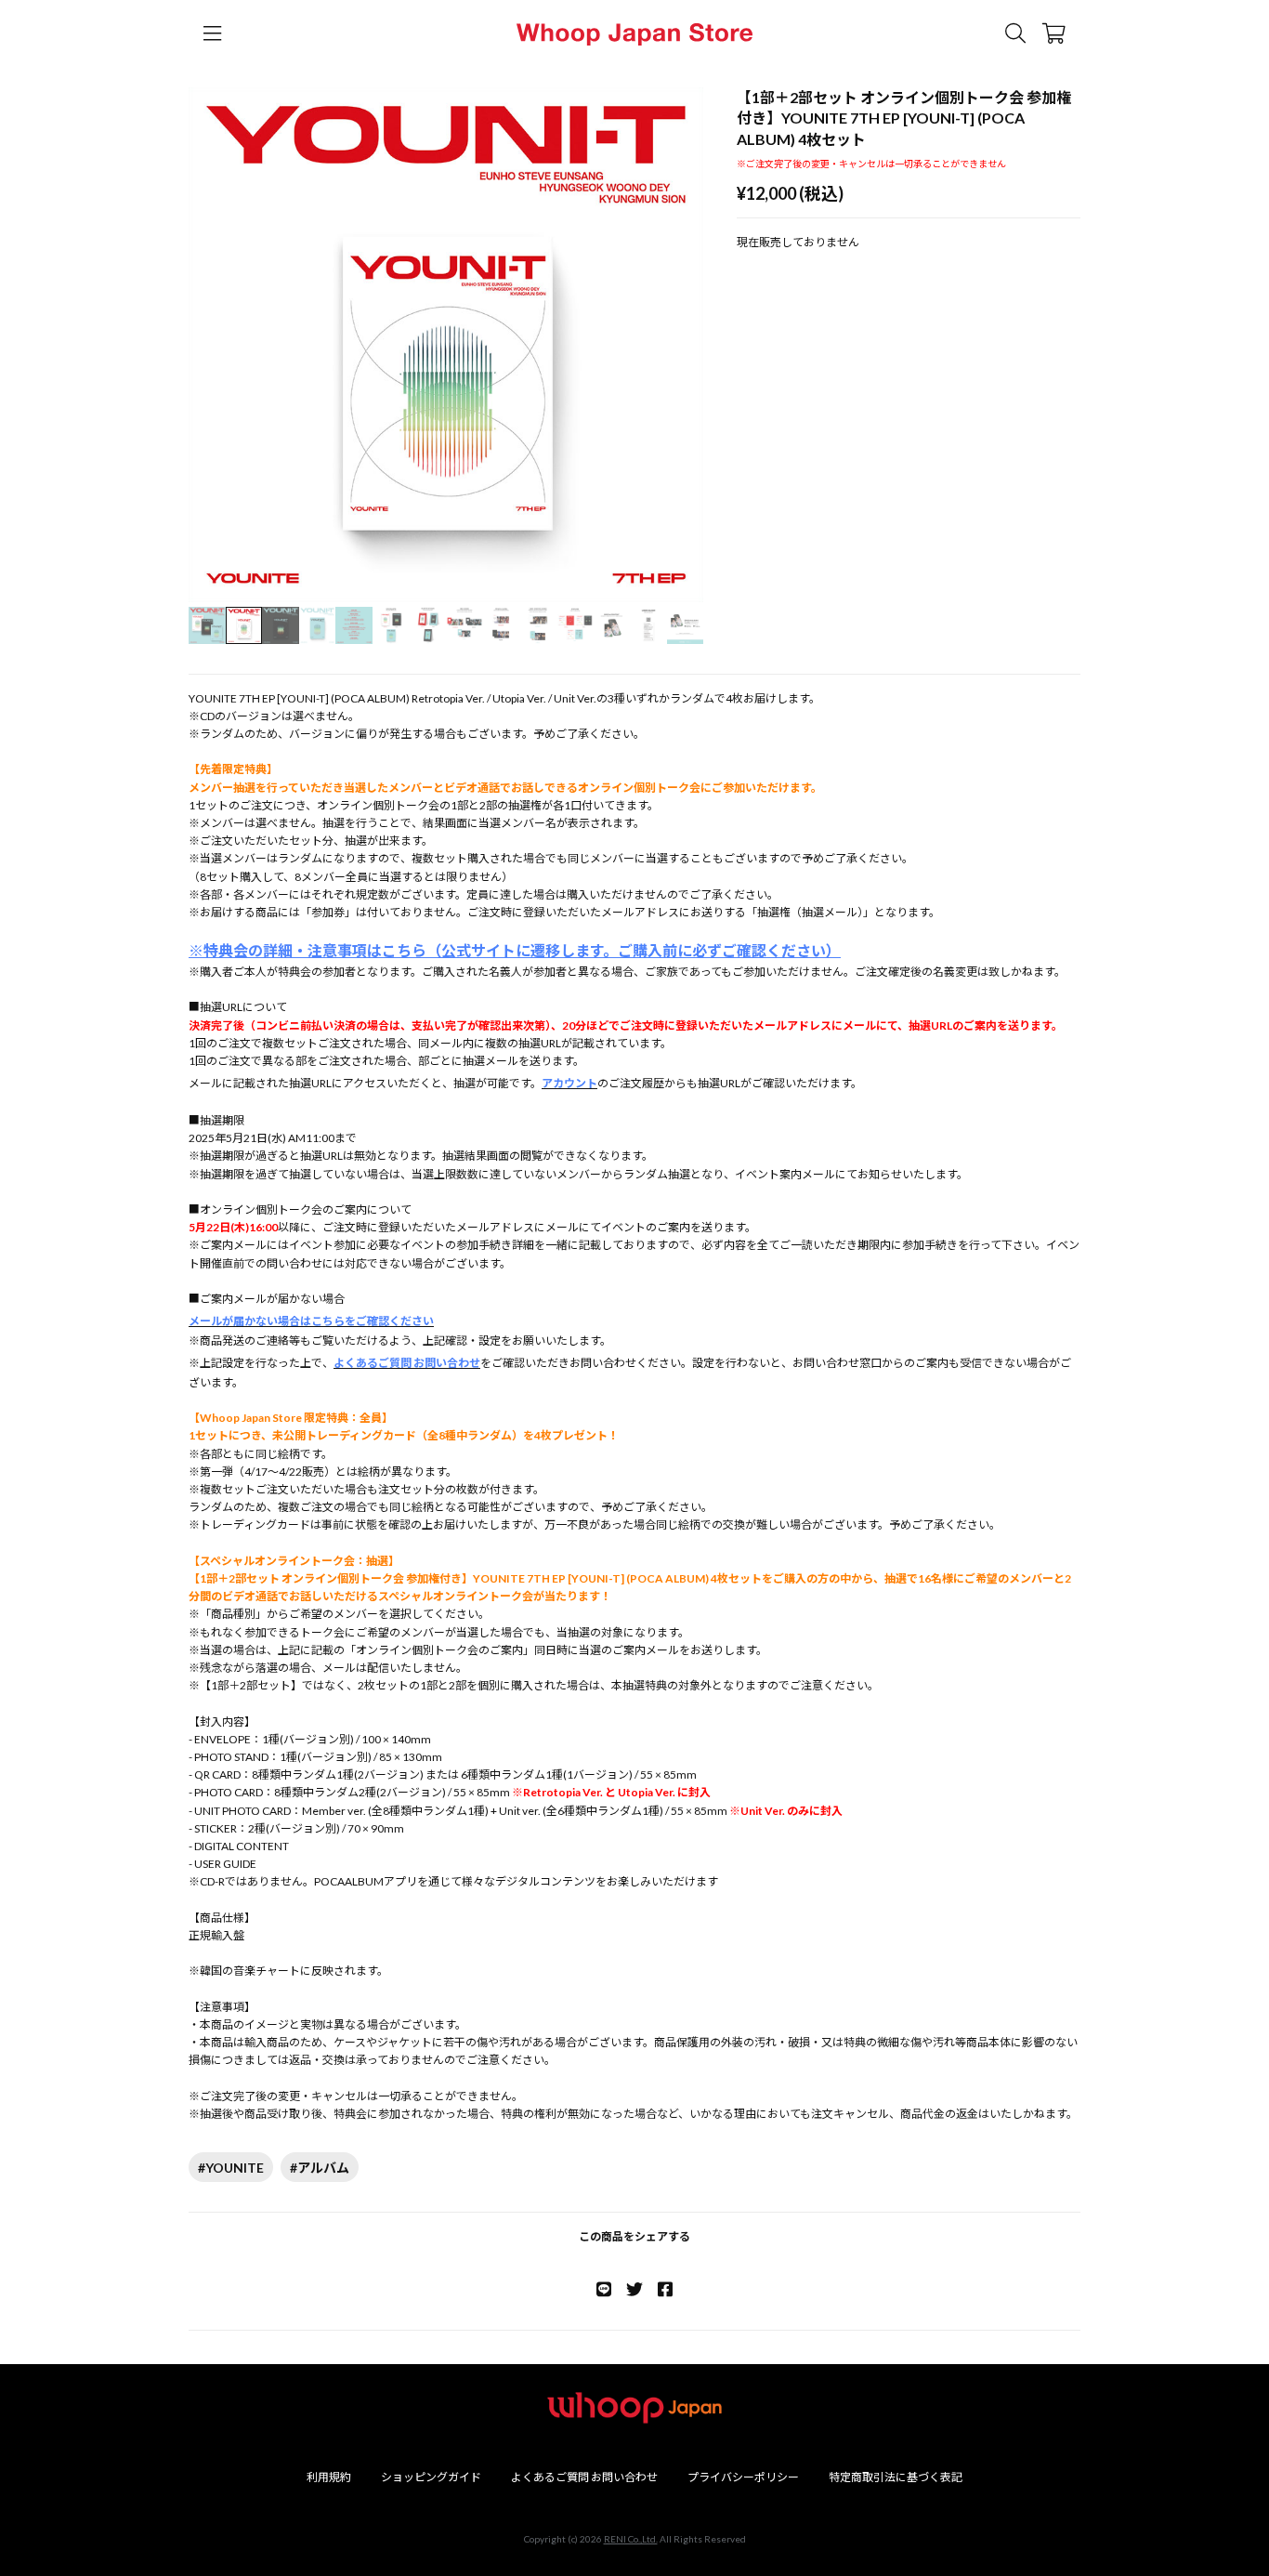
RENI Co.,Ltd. (631, 2539)
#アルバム (320, 2168)
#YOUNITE (231, 2168)
